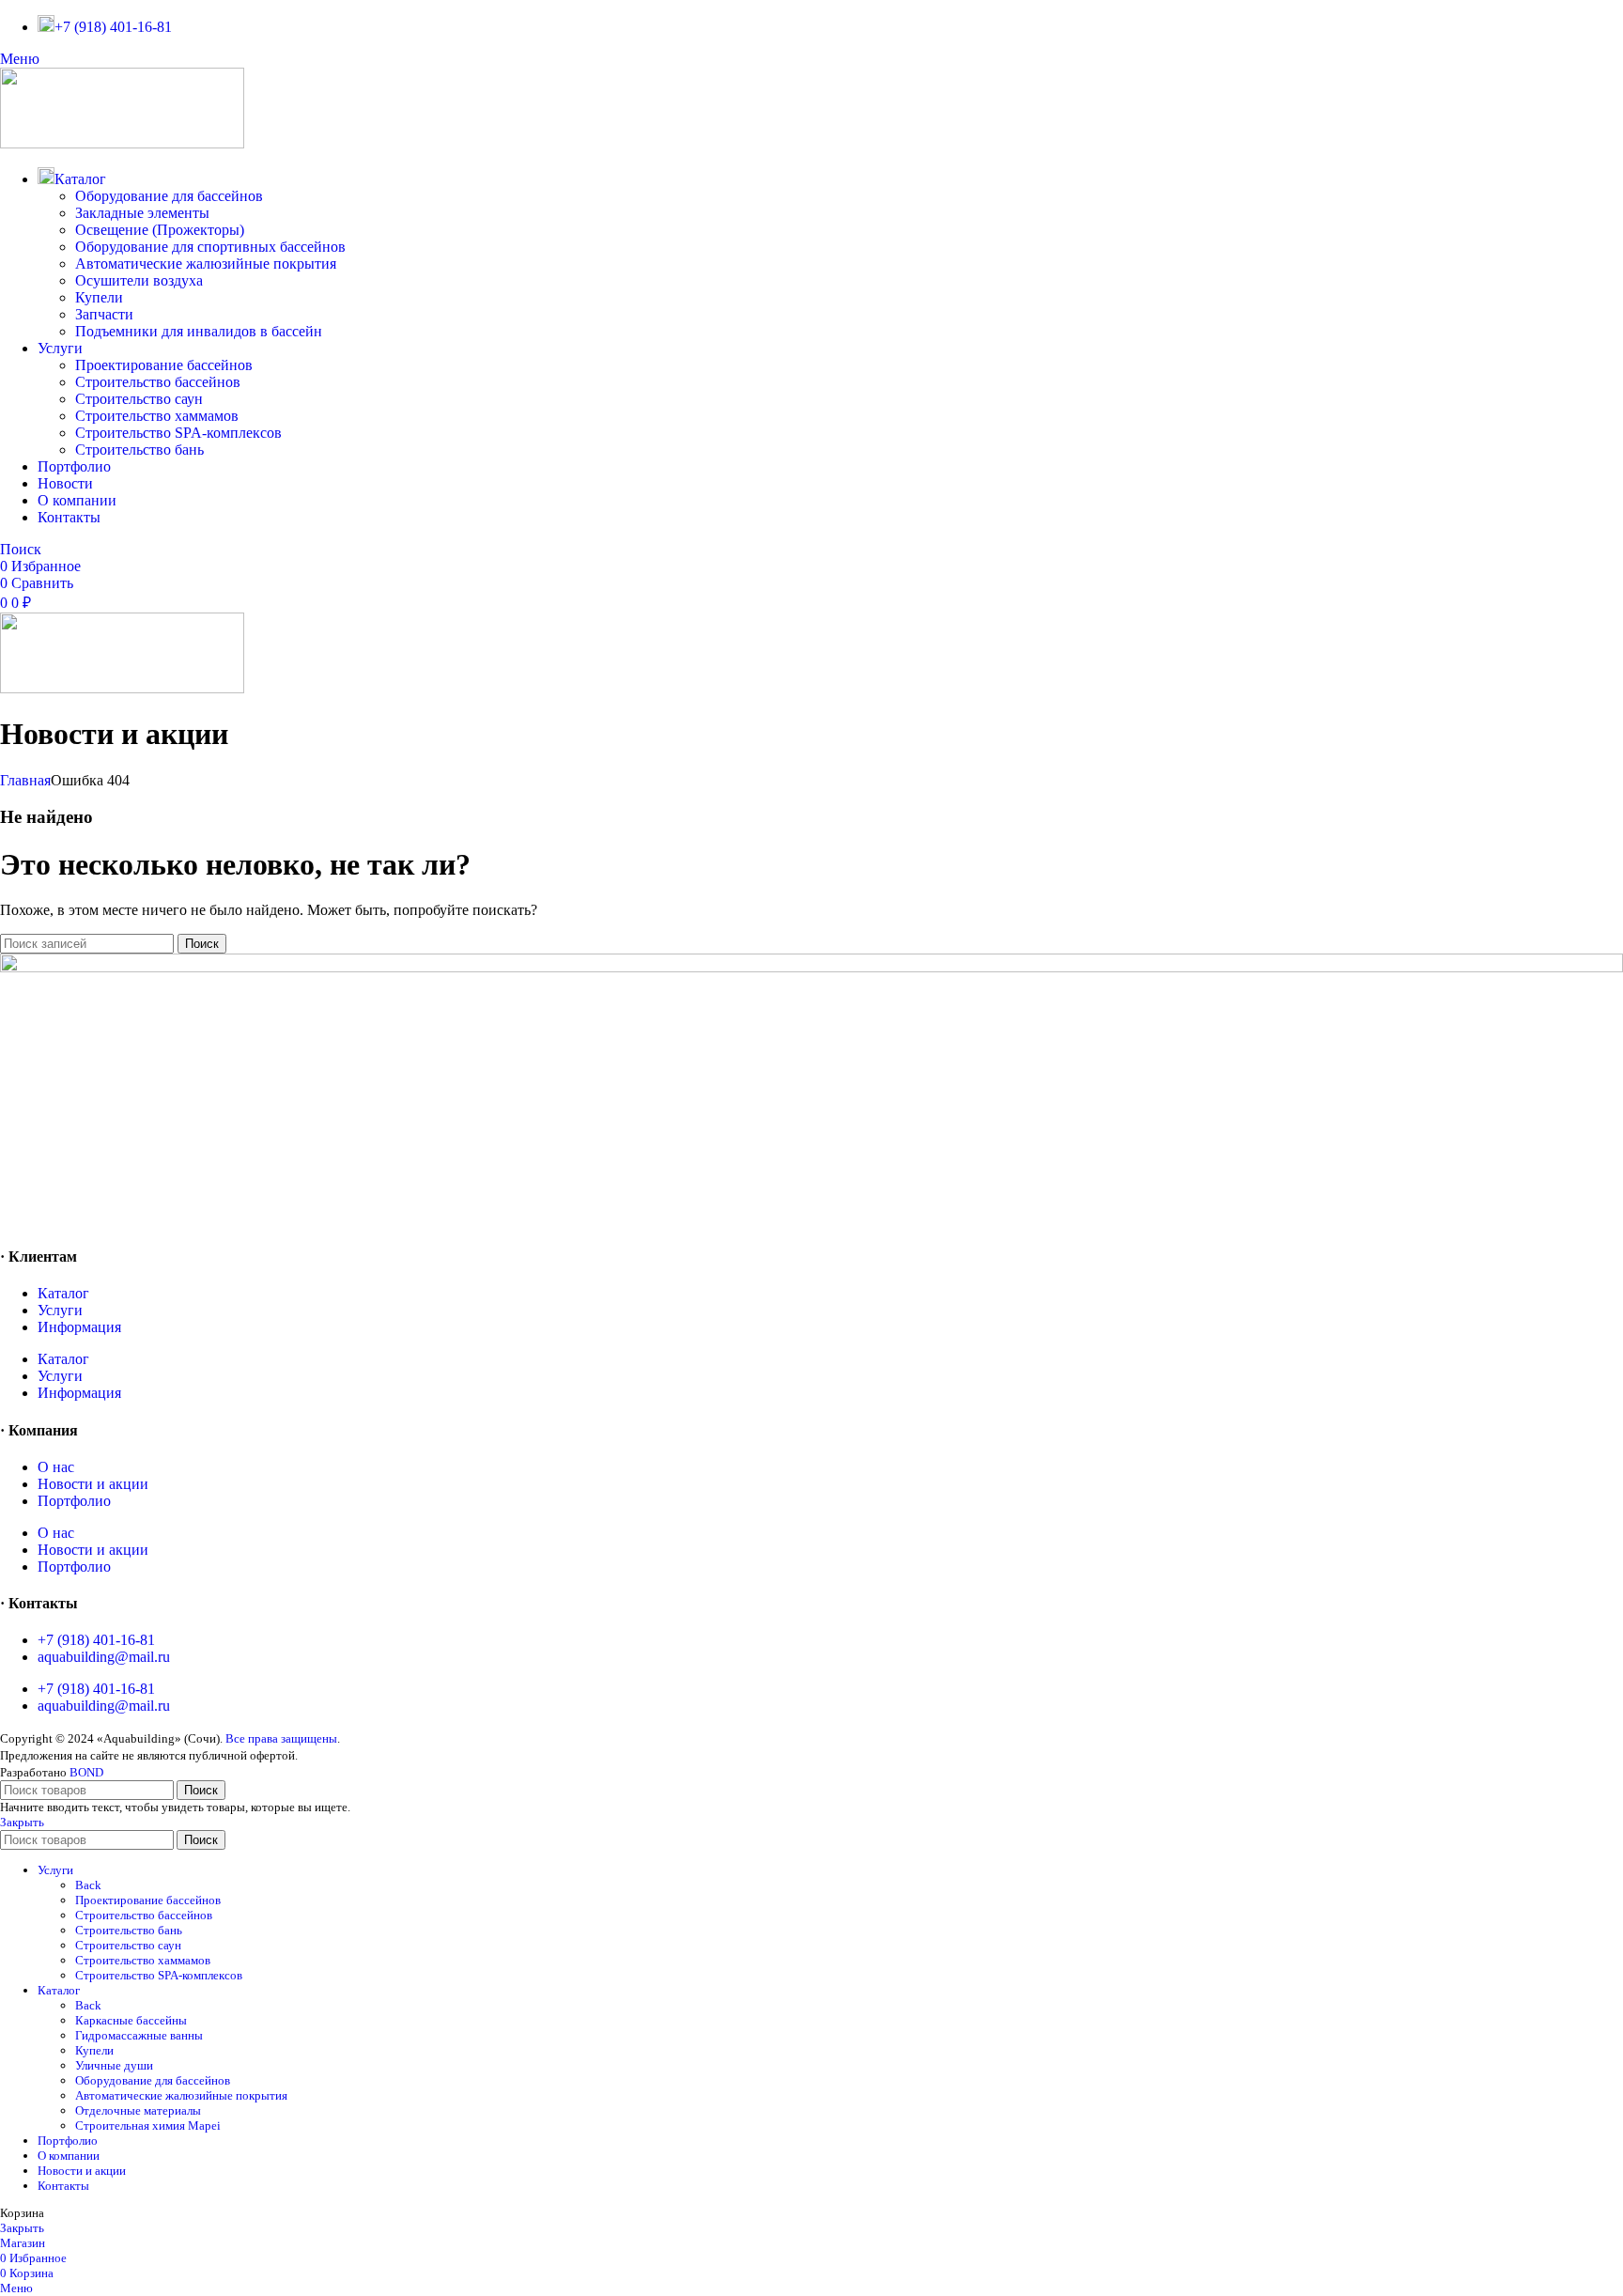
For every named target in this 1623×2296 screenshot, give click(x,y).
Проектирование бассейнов (164, 365)
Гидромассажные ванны (139, 2035)
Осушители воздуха (139, 280)
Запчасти (104, 314)
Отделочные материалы (138, 2110)
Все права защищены (281, 1738)
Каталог (63, 1293)
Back (88, 1885)
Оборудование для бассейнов (169, 196)
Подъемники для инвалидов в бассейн (199, 331)
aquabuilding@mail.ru (104, 1657)
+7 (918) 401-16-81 (96, 1640)
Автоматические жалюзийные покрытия (206, 264)
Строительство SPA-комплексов (178, 433)
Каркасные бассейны (131, 2020)
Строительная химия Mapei (148, 2125)
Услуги (60, 1310)
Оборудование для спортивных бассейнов (210, 247)
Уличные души (114, 2065)
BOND (86, 1772)
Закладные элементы (142, 213)
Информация (79, 1327)
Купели (99, 297)
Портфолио (74, 1501)
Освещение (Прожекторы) (160, 230)
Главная (25, 780)
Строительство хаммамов (157, 416)
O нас (56, 1467)
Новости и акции (93, 1484)
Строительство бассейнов (158, 382)
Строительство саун (139, 399)
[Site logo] (122, 143)
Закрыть (22, 1822)
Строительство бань (139, 450)
